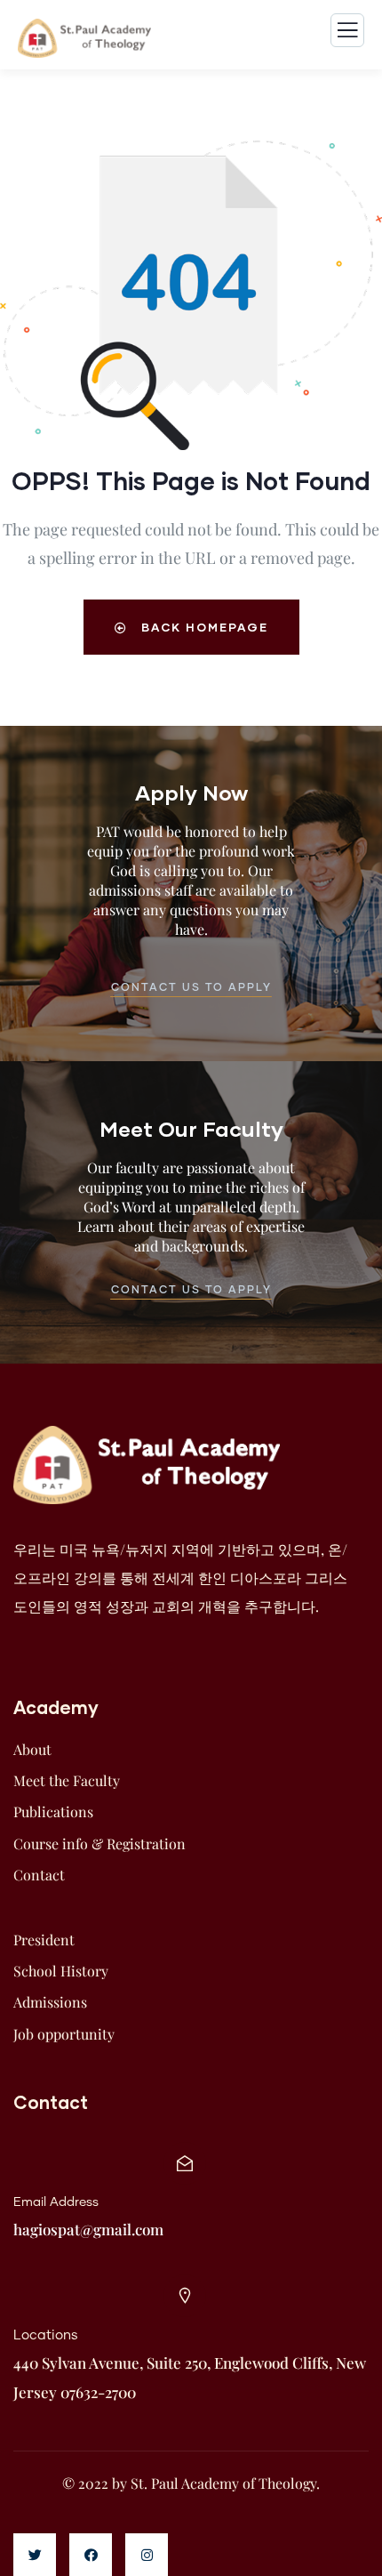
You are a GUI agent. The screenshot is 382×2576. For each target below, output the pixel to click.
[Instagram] (147, 2555)
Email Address (56, 2202)
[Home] (147, 1465)
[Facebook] (91, 2555)
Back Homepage (203, 627)
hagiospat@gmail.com (88, 2229)
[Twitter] (35, 2555)
